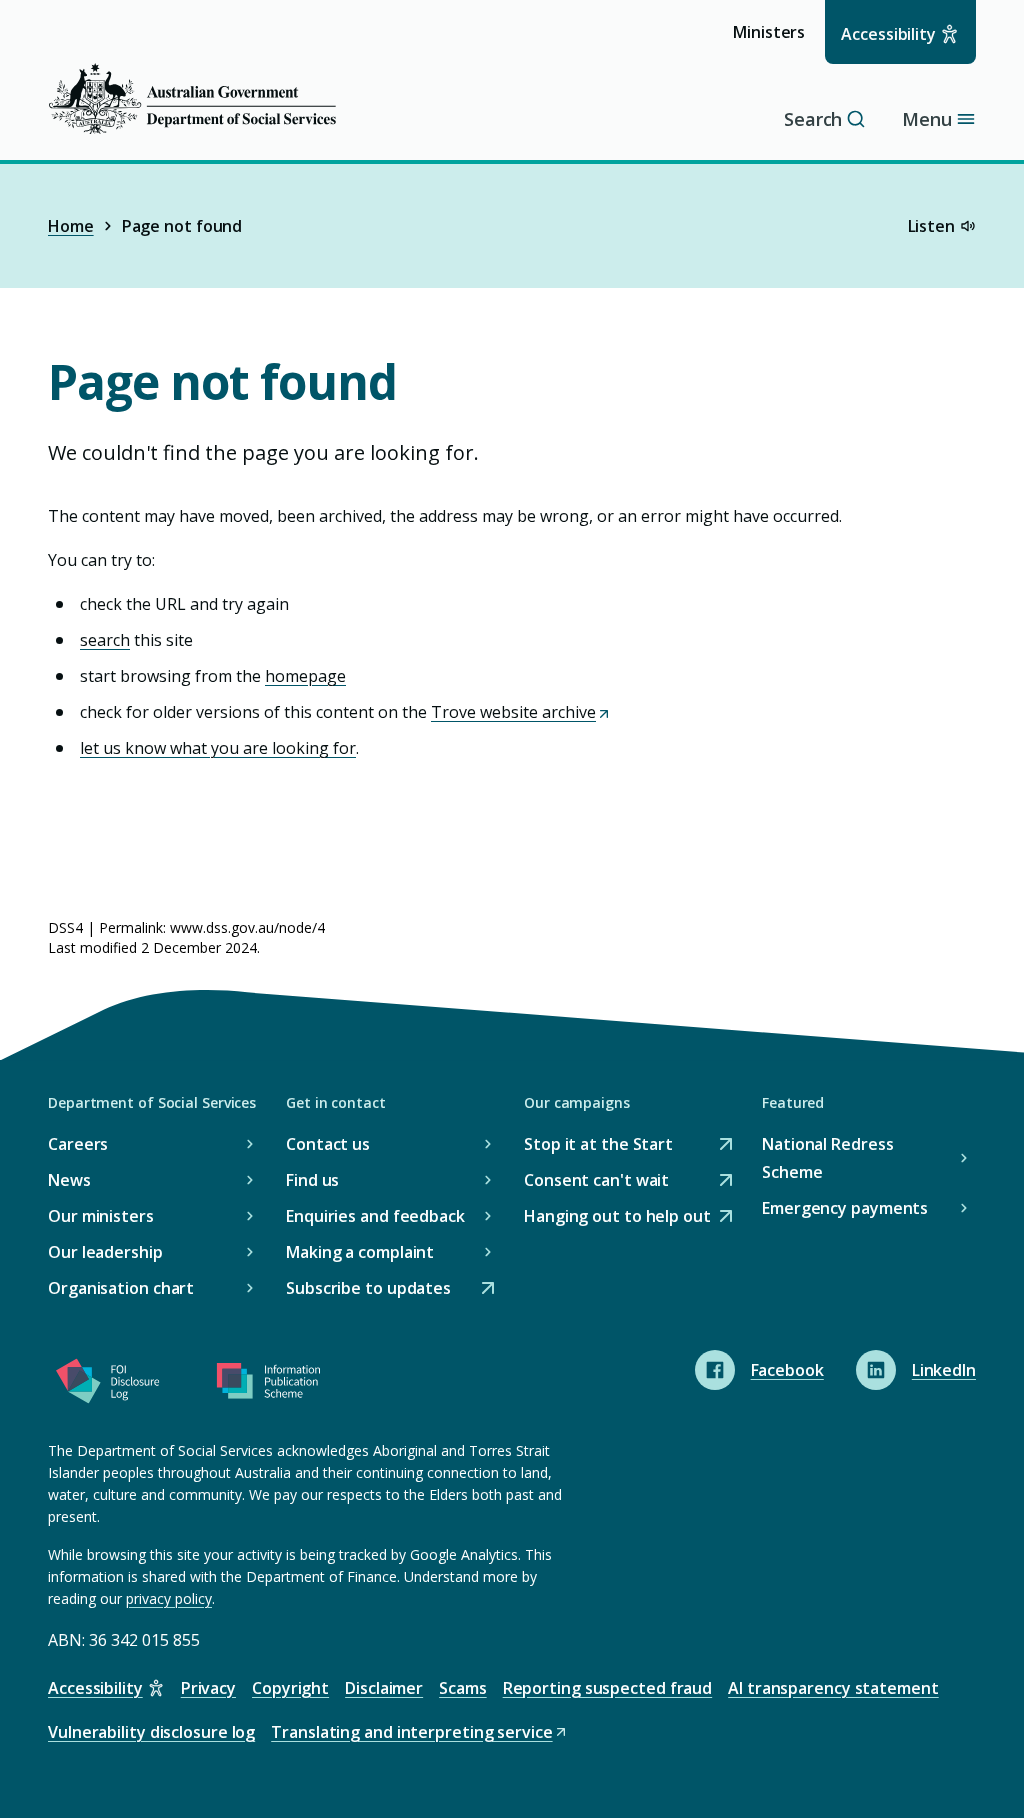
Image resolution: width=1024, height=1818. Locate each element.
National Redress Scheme (827, 1158)
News (69, 1180)
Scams (463, 1688)
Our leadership (105, 1252)
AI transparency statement (833, 1688)
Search (813, 119)
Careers (78, 1144)
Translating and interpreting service (411, 1733)
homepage (305, 676)
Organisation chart (121, 1288)
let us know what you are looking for (218, 748)
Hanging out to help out (617, 1217)
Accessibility (888, 34)
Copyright (290, 1688)
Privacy (208, 1688)
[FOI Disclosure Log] (108, 1385)
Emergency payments (845, 1208)
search (105, 640)
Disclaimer (384, 1688)
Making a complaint (360, 1252)
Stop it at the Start (598, 1145)
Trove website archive (519, 712)
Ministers (775, 41)
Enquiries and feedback (375, 1216)
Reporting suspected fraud (608, 1688)
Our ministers (101, 1216)
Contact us (328, 1144)
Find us (312, 1180)
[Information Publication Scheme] (268, 1385)
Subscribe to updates (368, 1289)
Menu (927, 119)
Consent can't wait (596, 1181)
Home (71, 226)
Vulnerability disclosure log (151, 1732)
